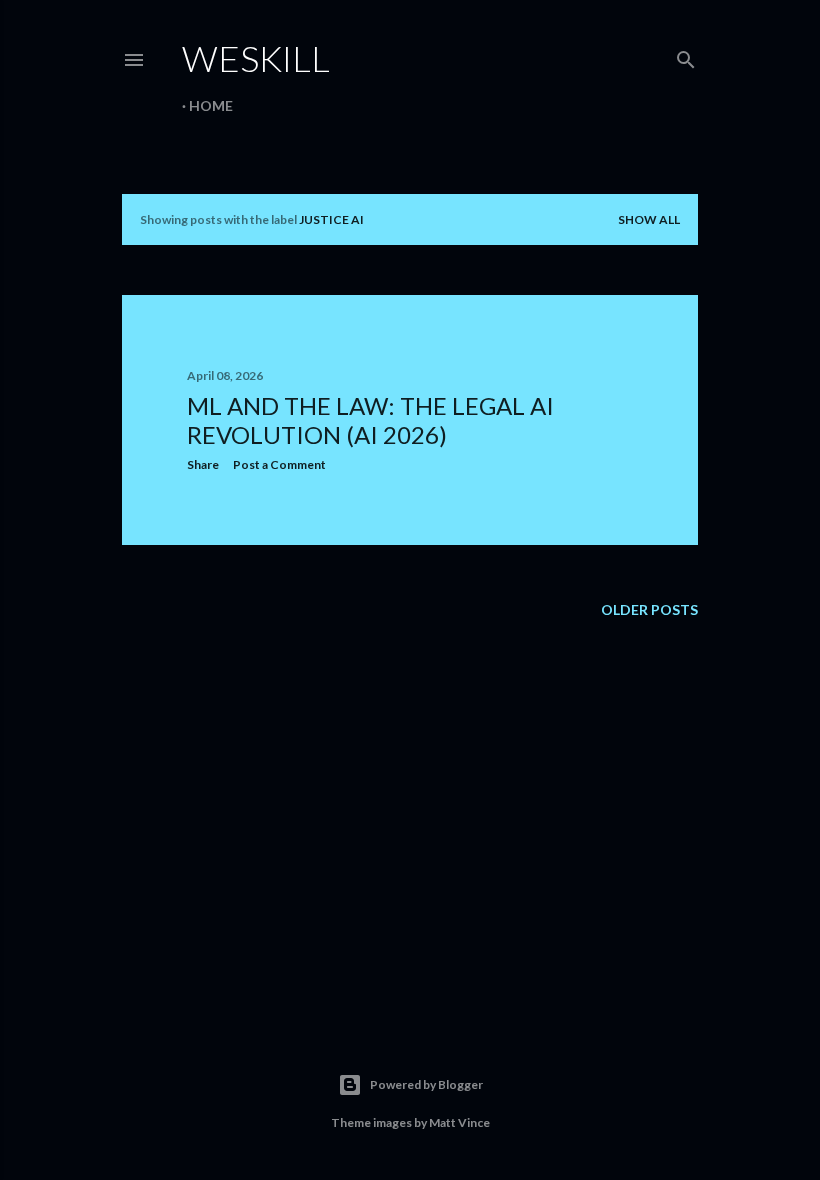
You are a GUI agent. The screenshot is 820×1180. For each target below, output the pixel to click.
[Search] (686, 55)
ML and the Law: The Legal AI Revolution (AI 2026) (370, 420)
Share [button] (203, 464)
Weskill (256, 58)
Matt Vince (459, 1122)
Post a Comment (279, 464)
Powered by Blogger (426, 1084)
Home (211, 105)
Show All (649, 219)
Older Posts (649, 609)
